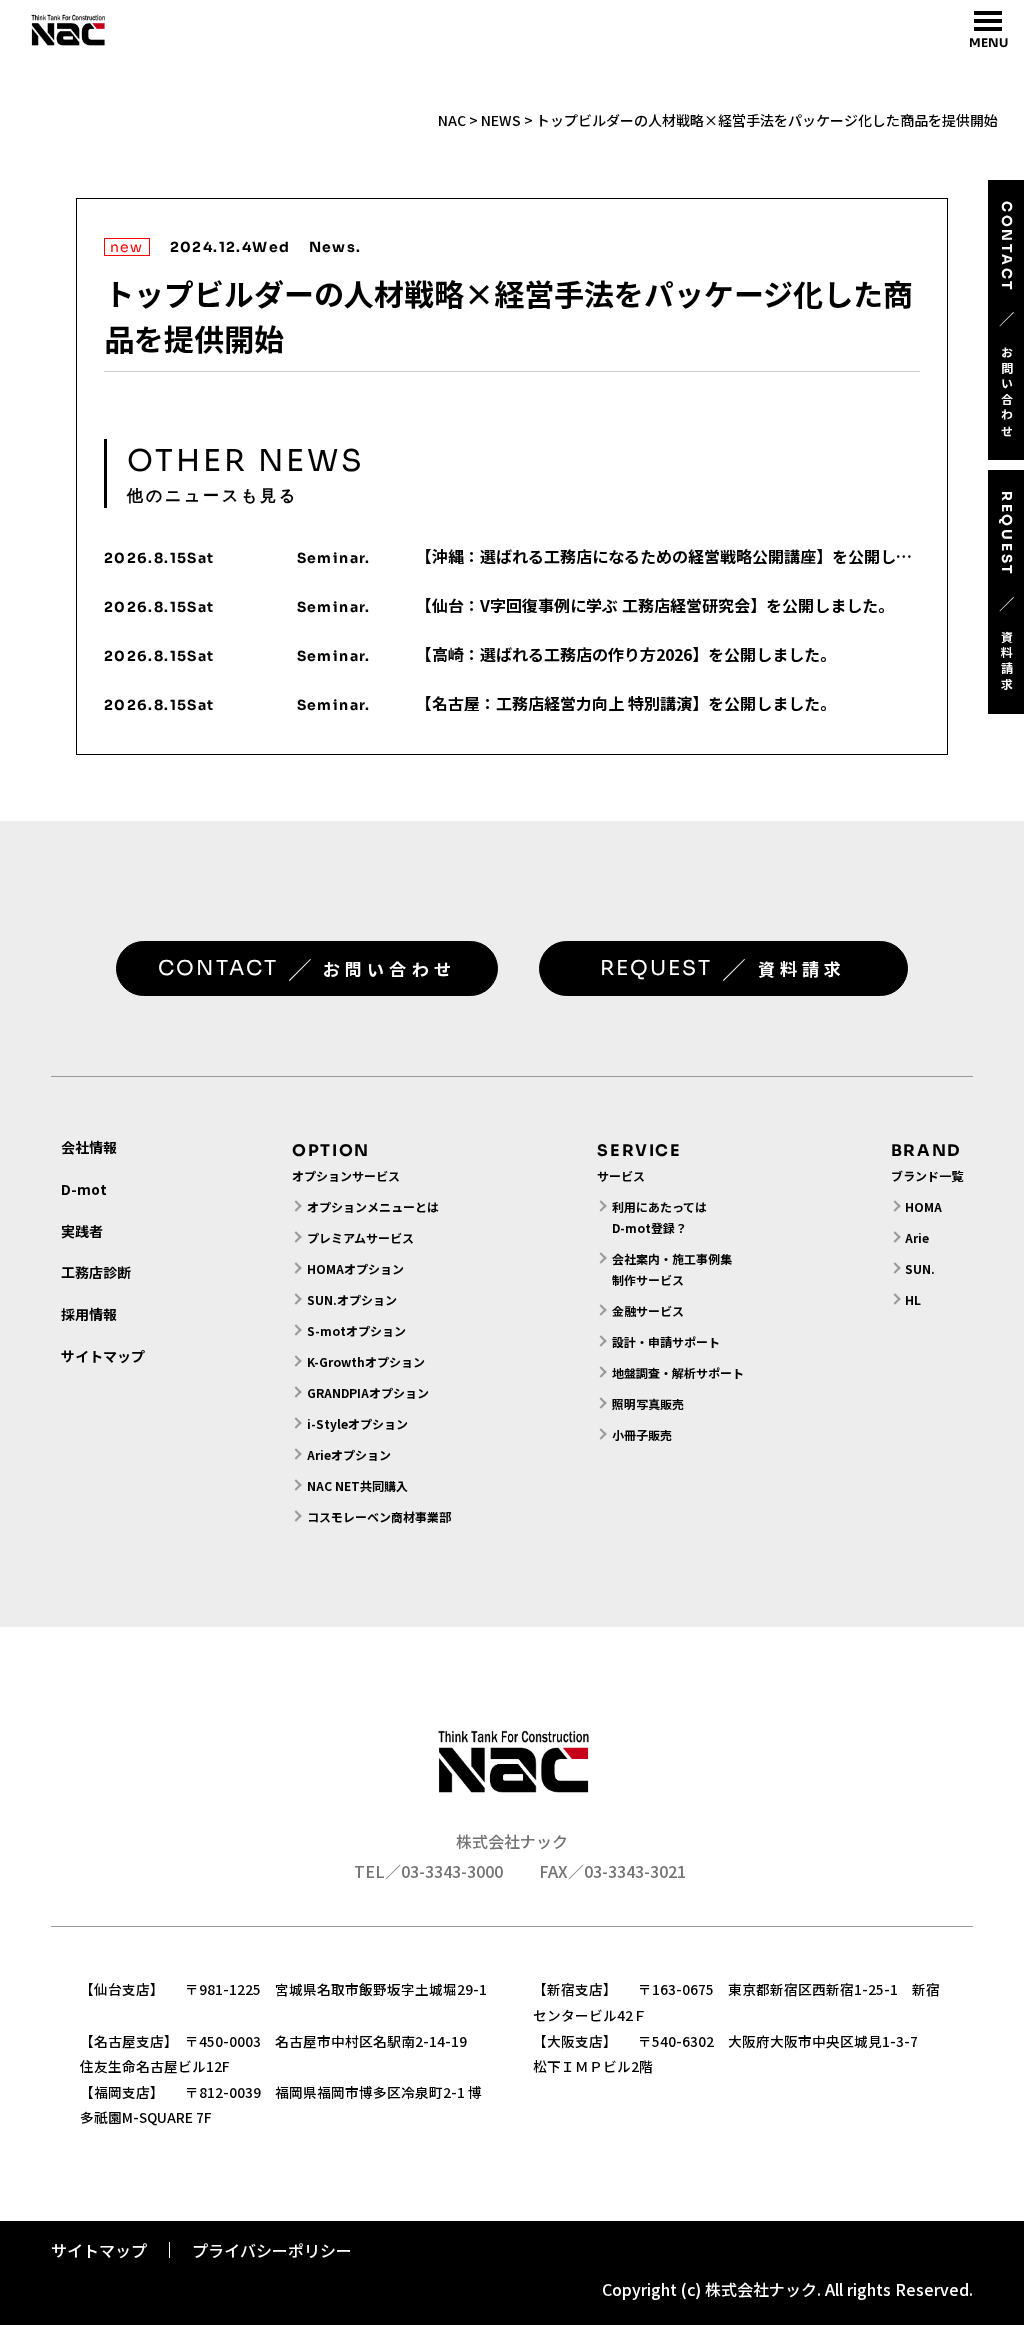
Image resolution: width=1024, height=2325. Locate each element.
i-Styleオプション (357, 1423)
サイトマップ (103, 1356)
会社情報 (89, 1147)
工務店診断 (96, 1272)
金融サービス (648, 1310)
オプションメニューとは (373, 1206)
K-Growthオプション (366, 1361)
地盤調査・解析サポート (677, 1372)
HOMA (923, 1206)
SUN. (920, 1268)
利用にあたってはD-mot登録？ (659, 1217)
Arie (917, 1237)
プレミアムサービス (360, 1237)
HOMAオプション (355, 1268)
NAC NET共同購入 (357, 1485)
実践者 (82, 1231)
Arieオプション (349, 1454)
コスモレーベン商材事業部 (378, 1516)
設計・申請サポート (666, 1341)
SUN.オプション (352, 1299)
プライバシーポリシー (272, 2250)
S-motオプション (356, 1330)
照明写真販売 (648, 1403)
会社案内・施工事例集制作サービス (672, 1269)
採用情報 (89, 1314)
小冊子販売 (642, 1434)
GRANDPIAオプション (368, 1392)
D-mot (84, 1189)
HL (913, 1299)
